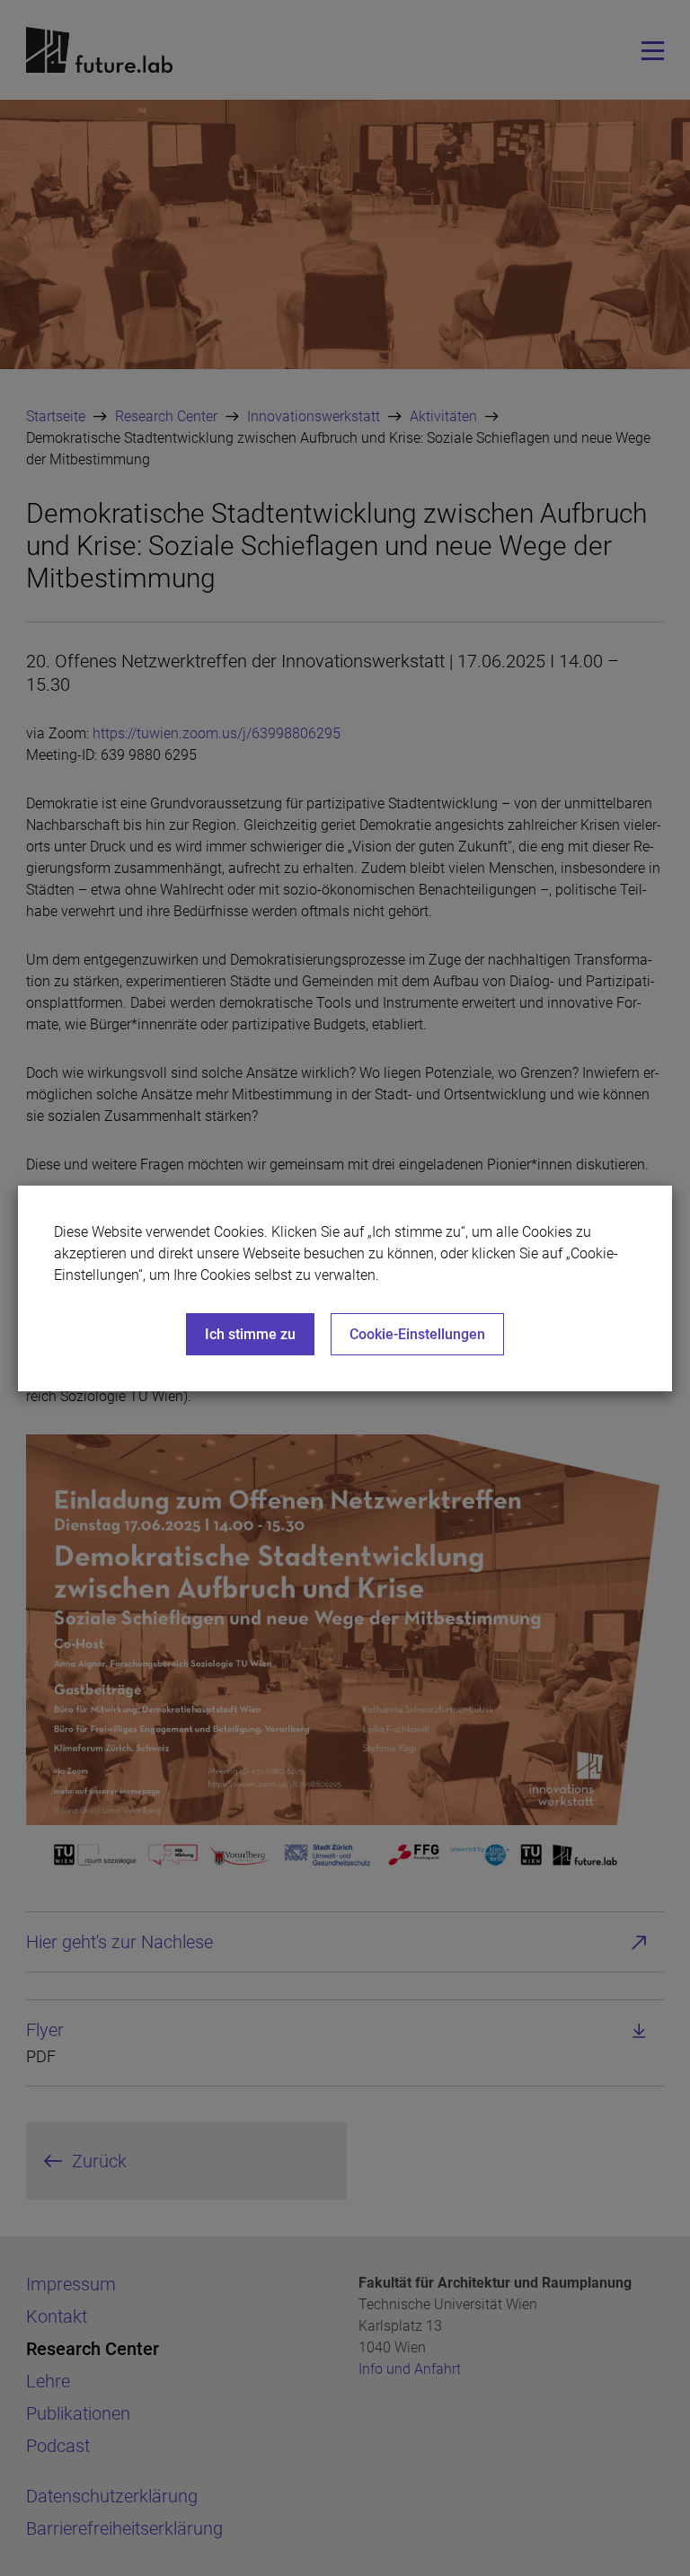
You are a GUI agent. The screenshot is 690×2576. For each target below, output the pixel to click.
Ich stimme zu (250, 1334)
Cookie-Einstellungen (417, 1334)
